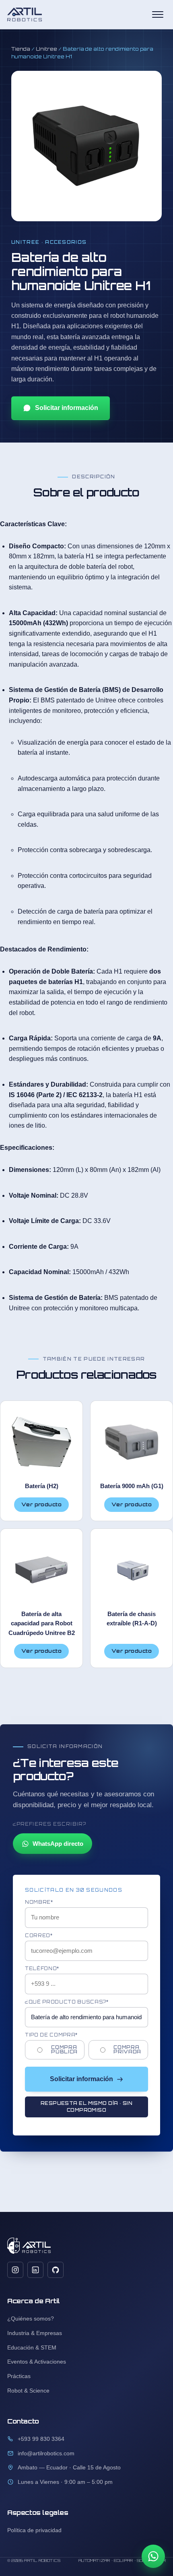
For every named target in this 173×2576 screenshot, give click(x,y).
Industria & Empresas (35, 2333)
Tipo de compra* (51, 2035)
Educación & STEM (32, 2347)
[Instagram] (15, 2270)
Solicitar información (67, 408)
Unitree (46, 49)
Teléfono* (42, 1969)
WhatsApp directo (58, 1844)
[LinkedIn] (35, 2270)
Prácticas (19, 2376)
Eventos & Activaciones (37, 2362)
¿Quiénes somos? (31, 2319)
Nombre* (39, 1902)
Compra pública (64, 2050)
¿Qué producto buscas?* (67, 2002)
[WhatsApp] (153, 2556)
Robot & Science (28, 2391)
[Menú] (158, 14)
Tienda (21, 49)
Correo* (39, 1936)
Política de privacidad (34, 2530)
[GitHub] (56, 2270)
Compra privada (127, 2050)
